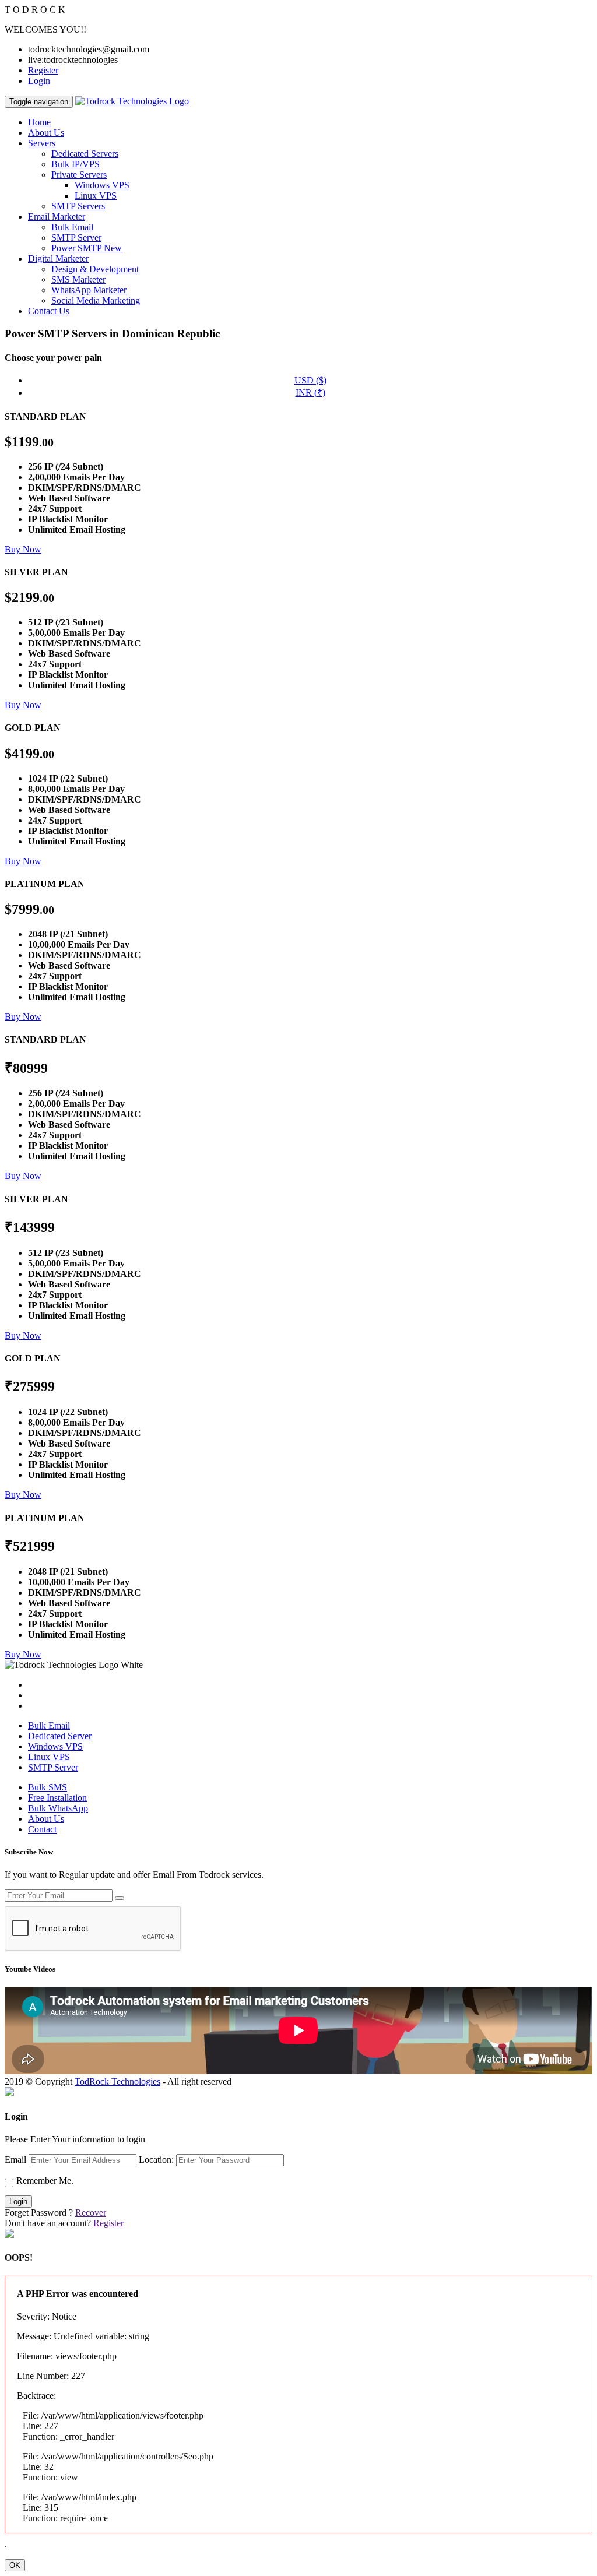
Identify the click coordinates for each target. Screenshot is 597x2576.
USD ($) (310, 380)
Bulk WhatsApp (58, 1808)
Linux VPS (96, 196)
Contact (42, 1829)
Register (43, 70)
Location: (156, 2160)
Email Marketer (57, 217)
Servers (42, 143)
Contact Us (49, 311)
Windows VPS (102, 185)
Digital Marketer (58, 258)
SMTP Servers (78, 206)
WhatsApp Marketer (89, 290)
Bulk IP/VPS (75, 164)
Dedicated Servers (85, 154)
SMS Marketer (78, 279)
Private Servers (79, 175)
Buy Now (23, 549)
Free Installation (57, 1798)
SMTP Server (76, 237)
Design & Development (95, 269)
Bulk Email (72, 227)
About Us (46, 133)
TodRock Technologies (117, 2081)
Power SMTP (87, 248)
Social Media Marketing (96, 300)
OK (15, 2565)
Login (39, 81)
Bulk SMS (48, 1787)
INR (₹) (310, 393)
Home (39, 122)
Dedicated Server (60, 1736)
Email (15, 2160)
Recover (91, 2213)
